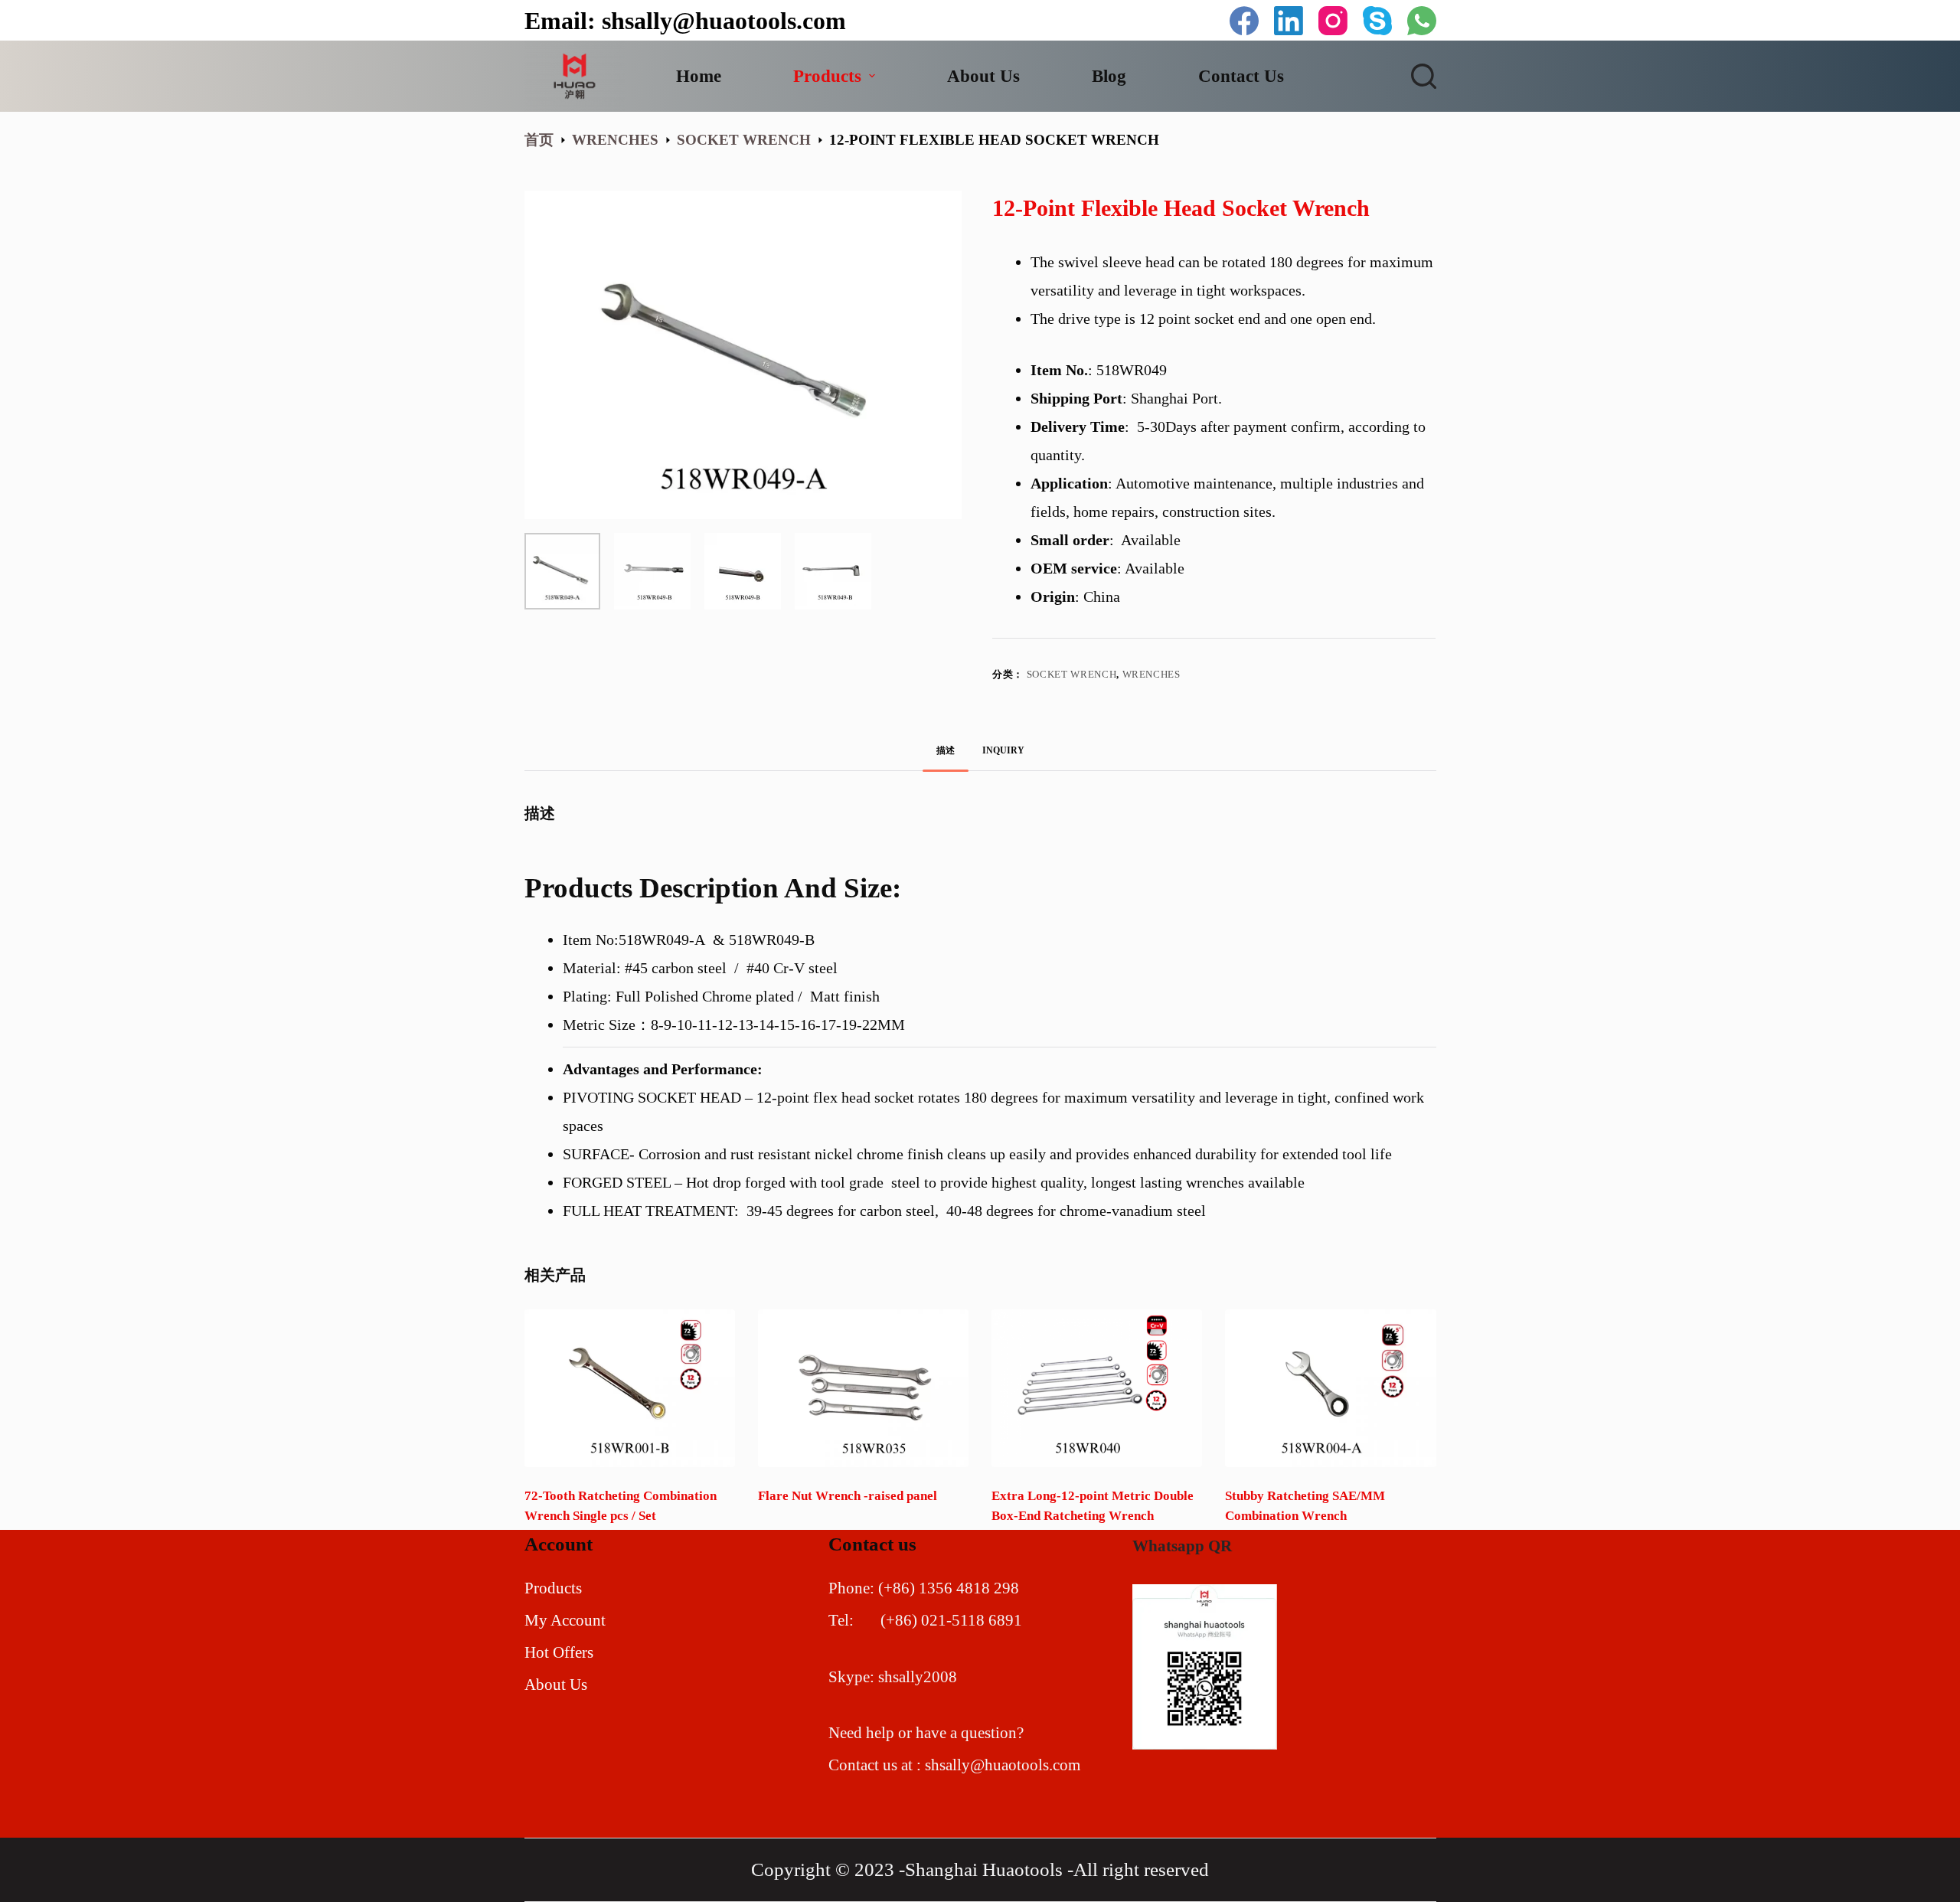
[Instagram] (1333, 21)
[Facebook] (1244, 21)
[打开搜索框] (1424, 76)
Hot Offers (559, 1652)
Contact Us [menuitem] (1241, 76)
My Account (565, 1620)
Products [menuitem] (827, 76)
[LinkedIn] (1289, 21)
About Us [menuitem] (983, 76)
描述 (946, 750)
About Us (556, 1685)
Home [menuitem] (699, 76)
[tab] (946, 750)
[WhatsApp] (1422, 21)
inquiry (1003, 750)
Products (553, 1588)
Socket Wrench (1071, 674)
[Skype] (1377, 21)
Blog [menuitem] (1109, 76)
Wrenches (1151, 674)
